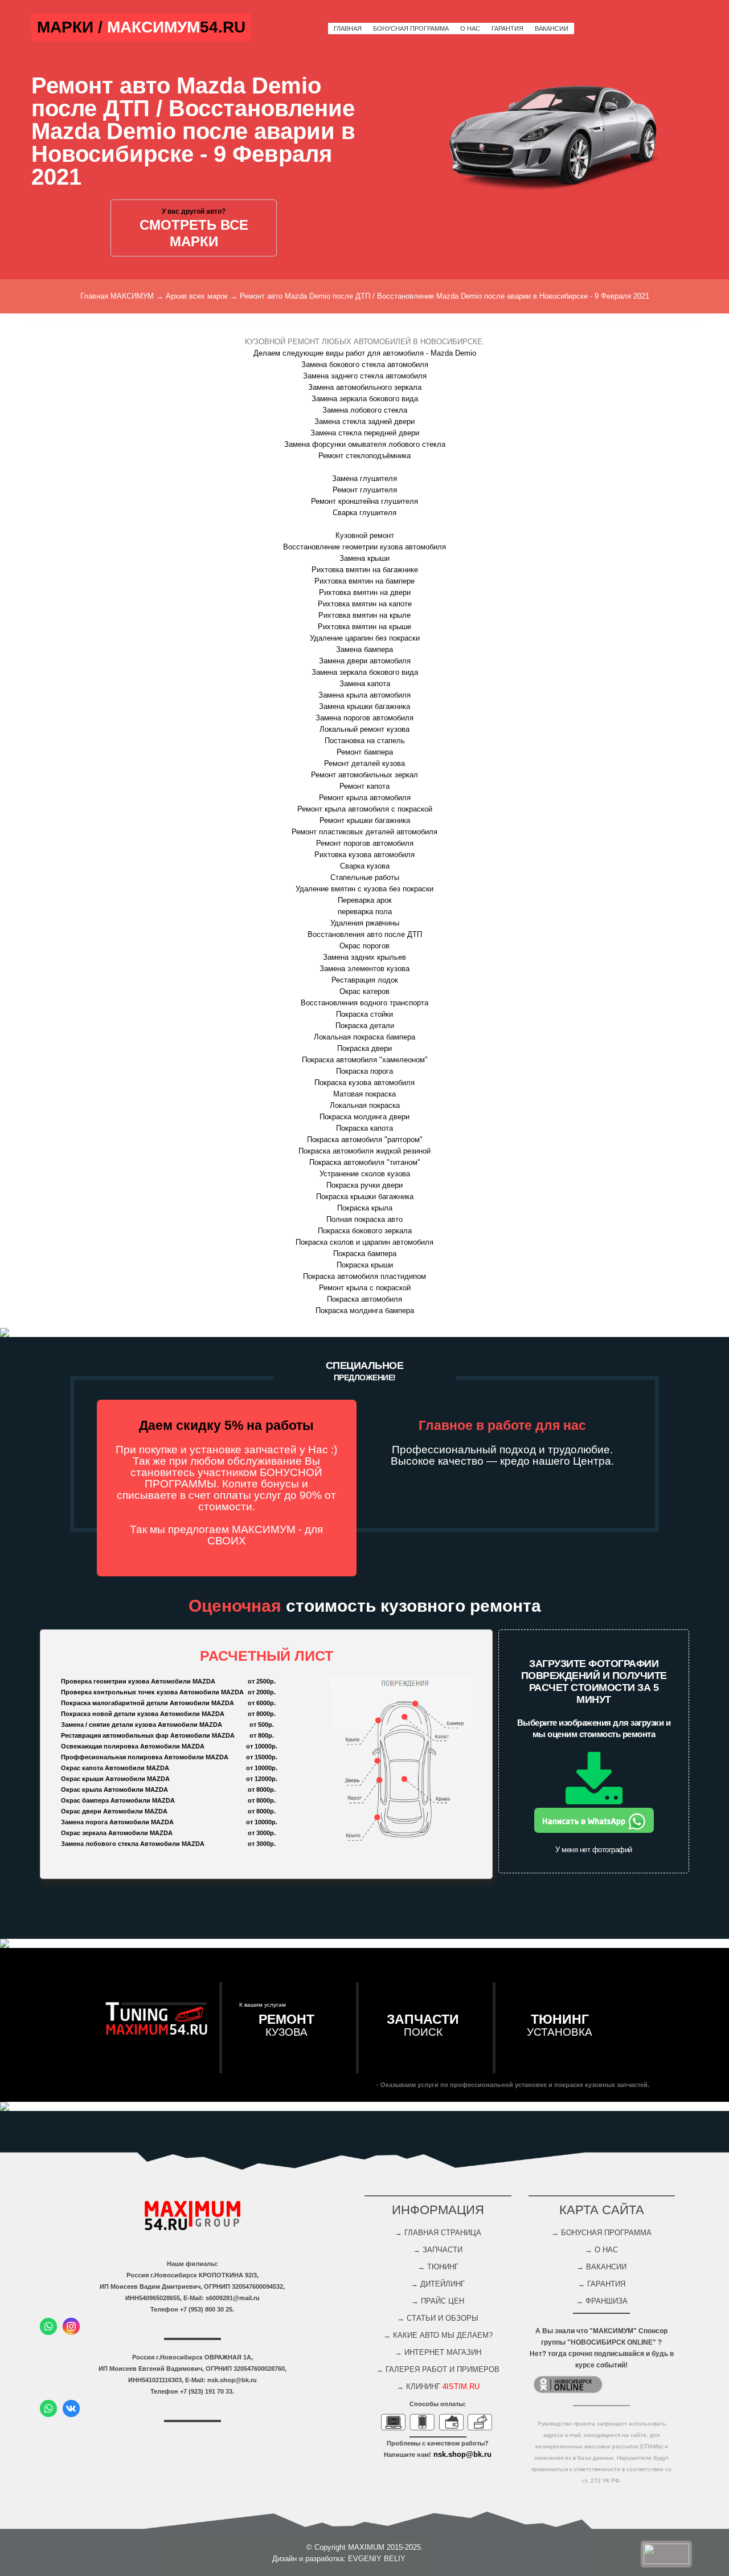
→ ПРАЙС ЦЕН (438, 2301)
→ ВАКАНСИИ (601, 2267)
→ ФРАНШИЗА (602, 2301)
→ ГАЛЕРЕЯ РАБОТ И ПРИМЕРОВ (438, 2369)
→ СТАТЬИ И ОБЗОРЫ (438, 2318)
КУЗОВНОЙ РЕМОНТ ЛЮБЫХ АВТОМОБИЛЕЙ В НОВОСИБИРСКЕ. (365, 342)
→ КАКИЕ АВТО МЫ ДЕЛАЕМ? (438, 2335)
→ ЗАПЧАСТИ (438, 2250)
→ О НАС (601, 2250)
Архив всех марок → (202, 296)
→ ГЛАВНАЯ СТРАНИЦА (438, 2233)
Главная (348, 28)
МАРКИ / (72, 27)
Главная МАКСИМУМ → (122, 296)
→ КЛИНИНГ (438, 2387)
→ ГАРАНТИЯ (601, 2284)
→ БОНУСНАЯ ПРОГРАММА (601, 2233)
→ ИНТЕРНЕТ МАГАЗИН (438, 2352)
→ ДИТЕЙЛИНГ (438, 2284)
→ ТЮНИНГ (438, 2267)
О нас (470, 28)
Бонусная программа (411, 28)
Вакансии (552, 28)
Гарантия (507, 28)
